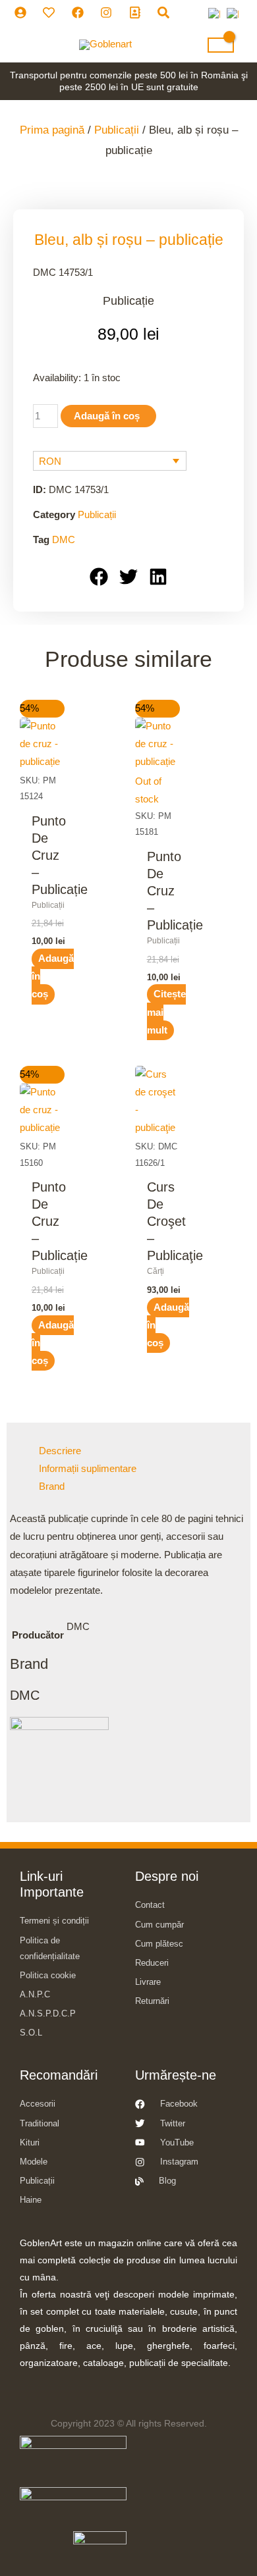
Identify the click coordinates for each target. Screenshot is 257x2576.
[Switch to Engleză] (233, 14)
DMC (64, 539)
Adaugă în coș (107, 416)
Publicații (117, 130)
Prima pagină (52, 130)
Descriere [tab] (60, 1451)
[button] (99, 577)
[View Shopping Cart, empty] (221, 45)
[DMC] (59, 1766)
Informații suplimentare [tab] (88, 1469)
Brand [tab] (52, 1486)
